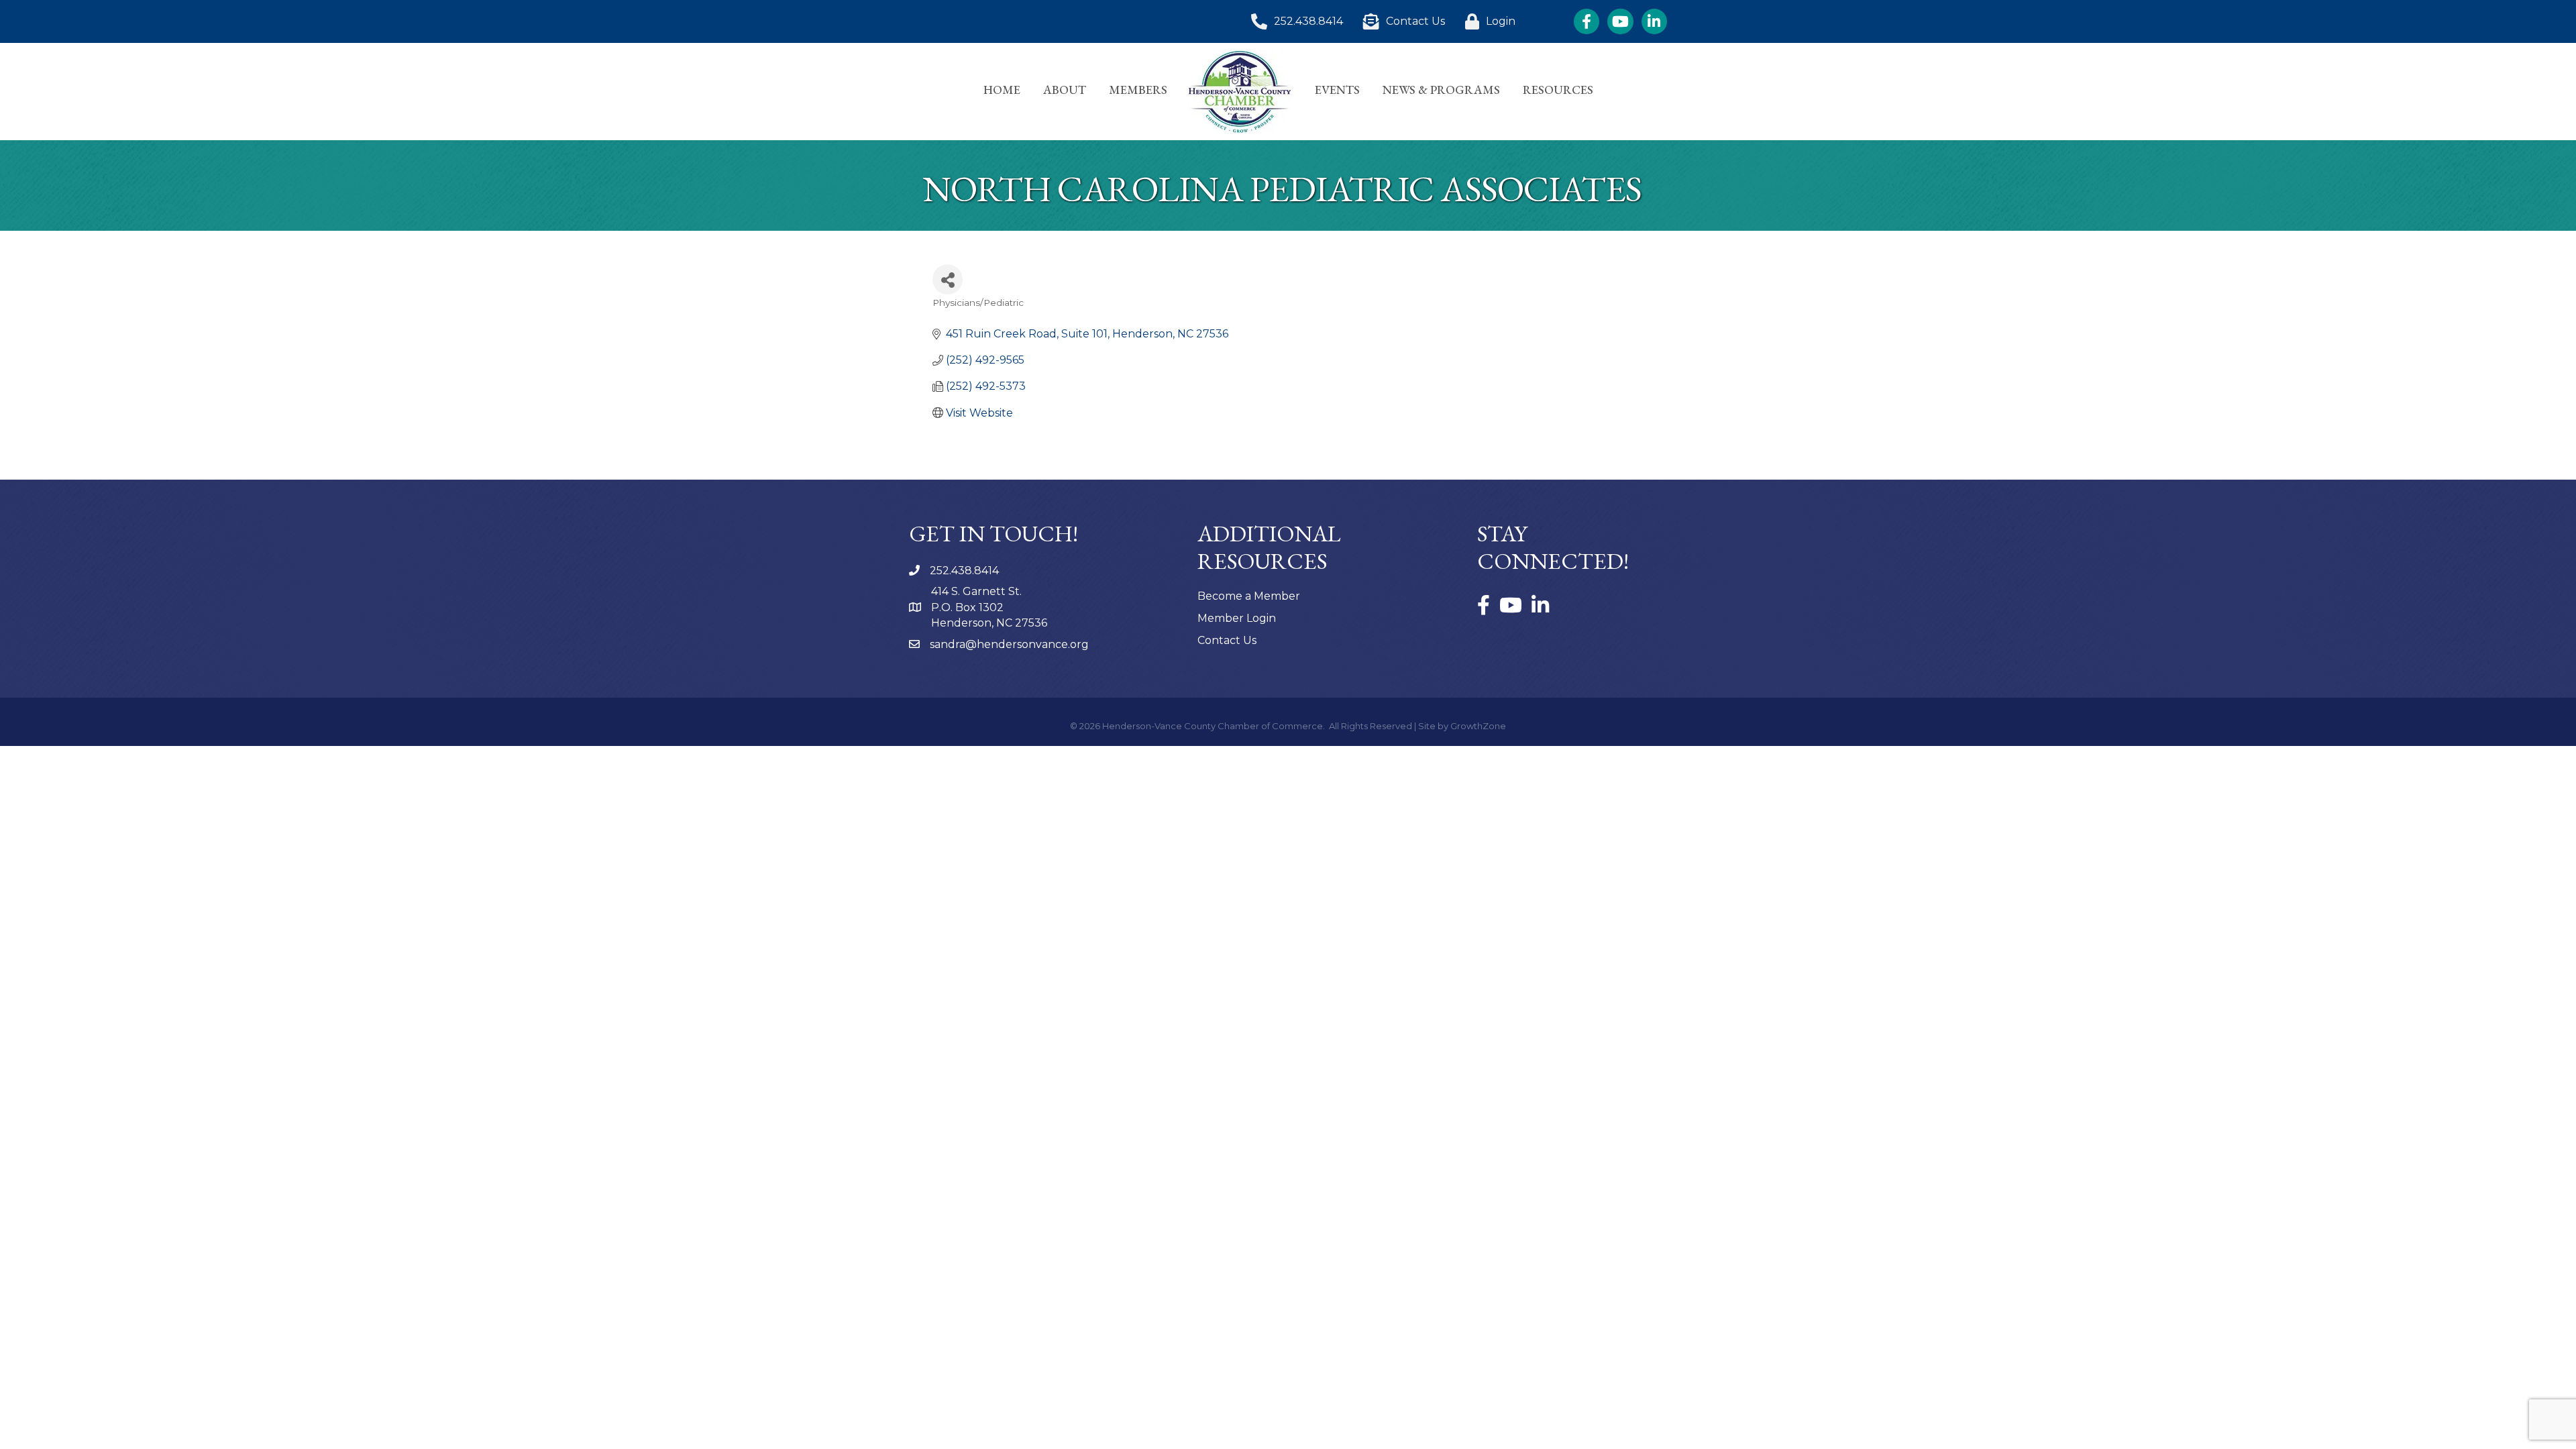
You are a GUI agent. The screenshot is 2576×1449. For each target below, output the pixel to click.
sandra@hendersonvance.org (1009, 644)
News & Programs (1441, 90)
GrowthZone (1478, 726)
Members (1138, 90)
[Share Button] (948, 279)
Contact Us (1227, 640)
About (1065, 90)
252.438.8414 (964, 571)
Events (1337, 90)
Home (1002, 90)
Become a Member (1249, 596)
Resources (1558, 90)
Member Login (1237, 618)
